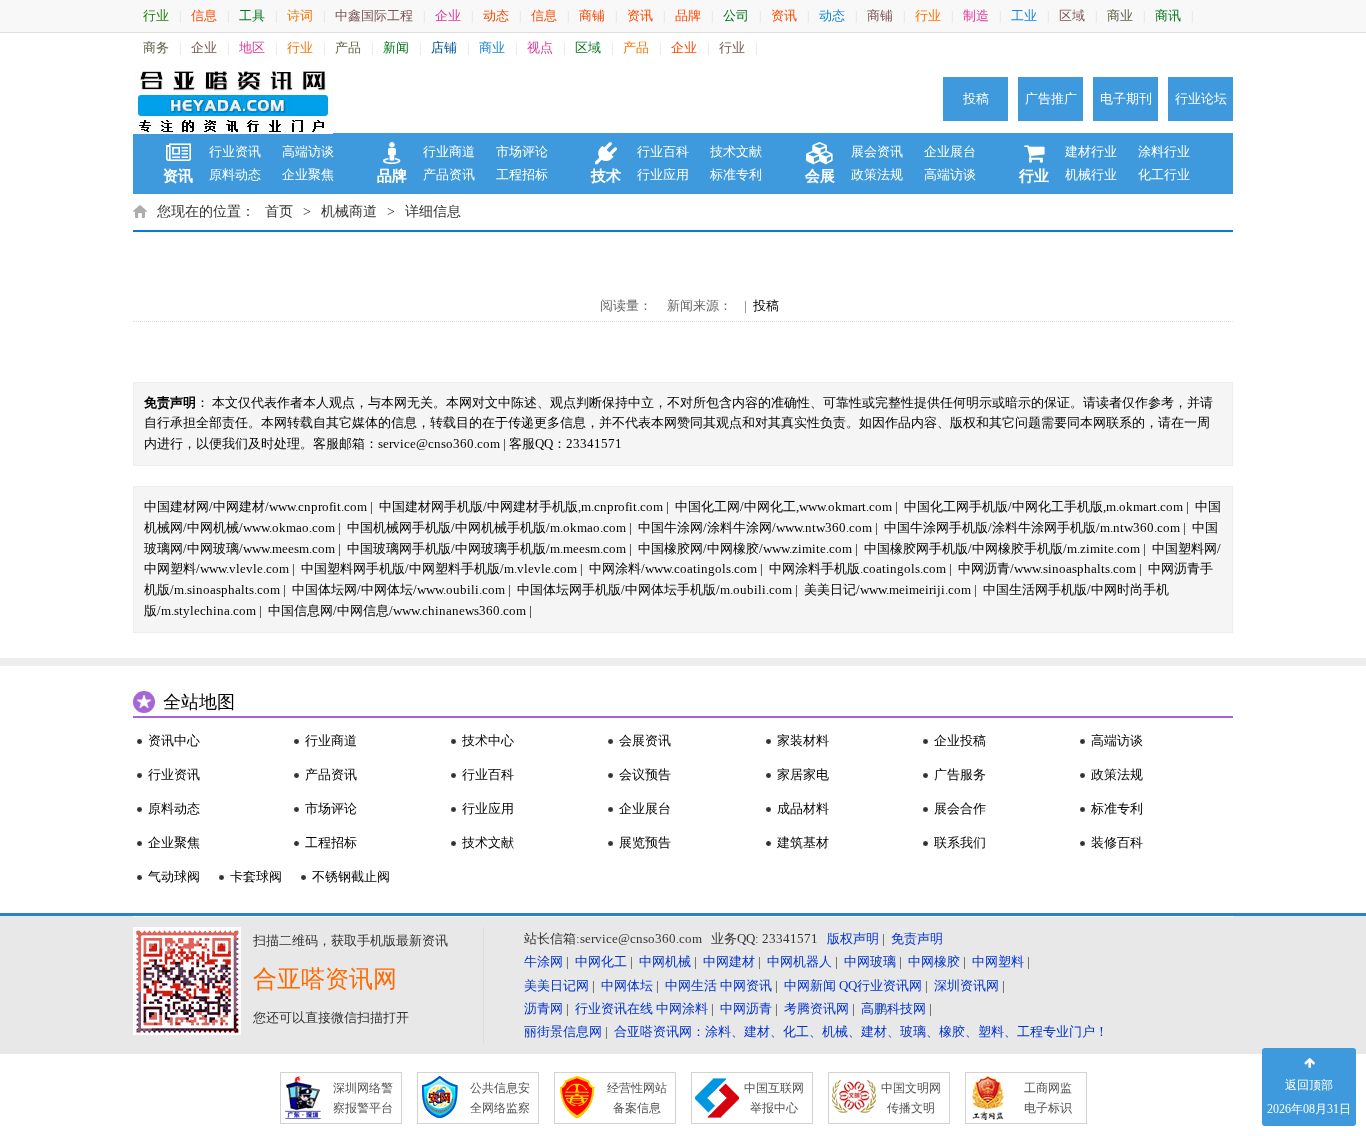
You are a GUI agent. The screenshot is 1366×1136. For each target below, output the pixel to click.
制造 (976, 15)
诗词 (300, 15)
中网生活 (691, 985)
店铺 (444, 47)
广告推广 (1051, 98)
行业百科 (663, 151)
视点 (540, 47)
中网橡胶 (934, 961)
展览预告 (645, 842)
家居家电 (803, 774)
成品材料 (803, 808)
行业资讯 (235, 151)
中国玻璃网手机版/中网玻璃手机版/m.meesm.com (486, 548)
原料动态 (235, 174)
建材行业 (1091, 151)
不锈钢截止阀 (351, 876)
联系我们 (960, 842)
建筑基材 (803, 842)
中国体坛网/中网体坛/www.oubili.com (398, 589)
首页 (279, 211)
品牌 (688, 15)
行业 (156, 15)
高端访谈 (308, 151)
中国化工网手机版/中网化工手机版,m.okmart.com (1043, 506)
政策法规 (877, 174)
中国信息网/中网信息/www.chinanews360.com (397, 610)
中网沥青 (746, 1008)
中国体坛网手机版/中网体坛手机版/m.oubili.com (654, 589)
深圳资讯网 (966, 985)
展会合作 (960, 808)
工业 (1024, 15)
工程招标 (522, 174)
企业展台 (950, 151)
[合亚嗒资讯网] (233, 99)
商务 (156, 47)
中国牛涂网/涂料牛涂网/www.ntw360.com (755, 527)
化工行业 (1164, 174)
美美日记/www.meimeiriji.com (887, 589)
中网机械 (665, 961)
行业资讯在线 (614, 1008)
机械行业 (1091, 174)
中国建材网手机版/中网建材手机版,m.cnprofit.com (521, 506)
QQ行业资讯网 (880, 985)
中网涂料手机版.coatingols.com (857, 568)
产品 (348, 47)
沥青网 (543, 1008)
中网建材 (729, 961)
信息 (204, 15)
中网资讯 (746, 985)
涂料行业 (1164, 151)
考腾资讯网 (816, 1008)
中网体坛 (627, 985)
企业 (448, 15)
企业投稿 (960, 740)
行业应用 (663, 174)
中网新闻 (810, 985)
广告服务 (960, 774)
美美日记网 (556, 985)
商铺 (592, 15)
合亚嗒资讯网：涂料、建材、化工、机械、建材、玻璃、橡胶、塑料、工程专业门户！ (861, 1031)
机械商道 (349, 211)
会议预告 (645, 774)
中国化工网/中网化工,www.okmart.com (783, 506)
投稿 (976, 98)
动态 (496, 15)
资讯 (640, 15)
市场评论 (522, 151)
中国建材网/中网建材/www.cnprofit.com (255, 506)
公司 (736, 15)
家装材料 (803, 740)
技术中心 (488, 740)
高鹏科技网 (893, 1008)
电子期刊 (1126, 98)
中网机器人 (799, 961)
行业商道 (449, 151)
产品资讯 (449, 174)
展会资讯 (877, 151)
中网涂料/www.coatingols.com (673, 568)
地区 (252, 47)
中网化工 (601, 961)
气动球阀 (174, 876)
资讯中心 (174, 740)
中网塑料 (998, 961)
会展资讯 (645, 740)
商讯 (1168, 15)
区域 (1072, 15)
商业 (1120, 15)
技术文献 (736, 151)
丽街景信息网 (563, 1031)
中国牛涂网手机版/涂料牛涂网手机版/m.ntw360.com (1032, 527)
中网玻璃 (870, 961)
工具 (252, 15)
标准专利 (736, 174)
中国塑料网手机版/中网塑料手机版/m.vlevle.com (439, 568)
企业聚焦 (308, 174)
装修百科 (1117, 842)
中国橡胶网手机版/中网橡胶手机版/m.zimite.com (1002, 548)
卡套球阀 (256, 876)
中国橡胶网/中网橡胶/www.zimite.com (745, 548)
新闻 (396, 47)
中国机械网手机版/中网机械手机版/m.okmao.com (486, 527)
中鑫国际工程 (374, 15)
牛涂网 (543, 961)
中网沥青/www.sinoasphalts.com (1047, 568)
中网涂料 (682, 1008)
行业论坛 (1201, 98)
